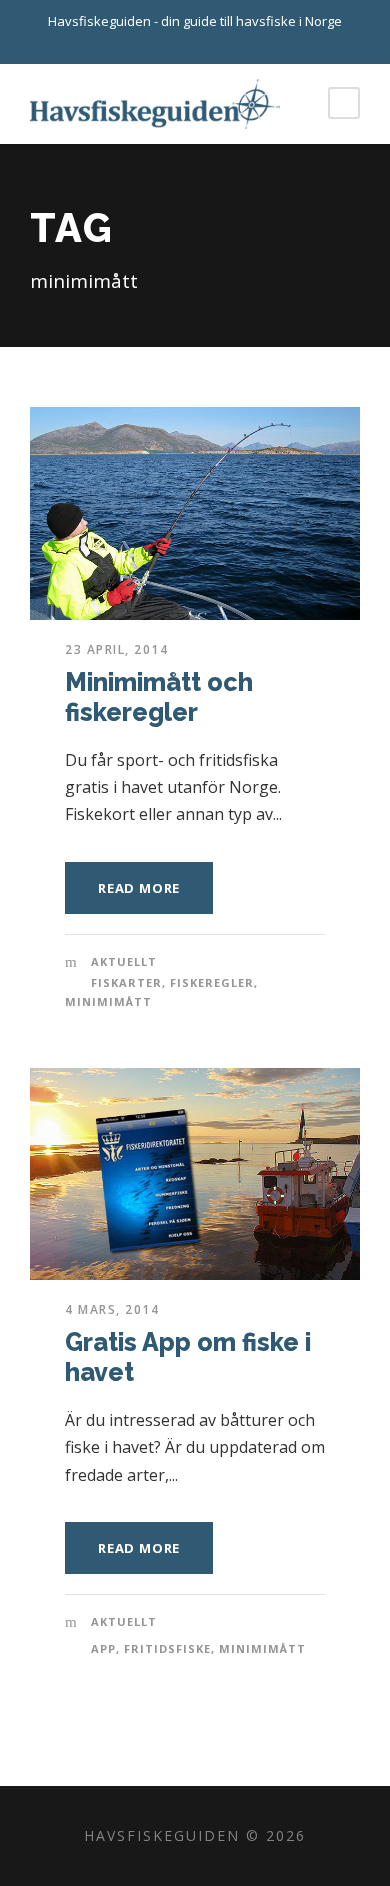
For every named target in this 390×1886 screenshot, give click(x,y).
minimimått (108, 1001)
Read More (139, 888)
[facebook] (213, 43)
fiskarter (126, 982)
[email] (178, 43)
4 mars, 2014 (112, 1309)
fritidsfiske (167, 1648)
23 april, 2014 (116, 649)
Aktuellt (124, 961)
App (103, 1648)
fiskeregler (212, 982)
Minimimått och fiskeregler (159, 697)
